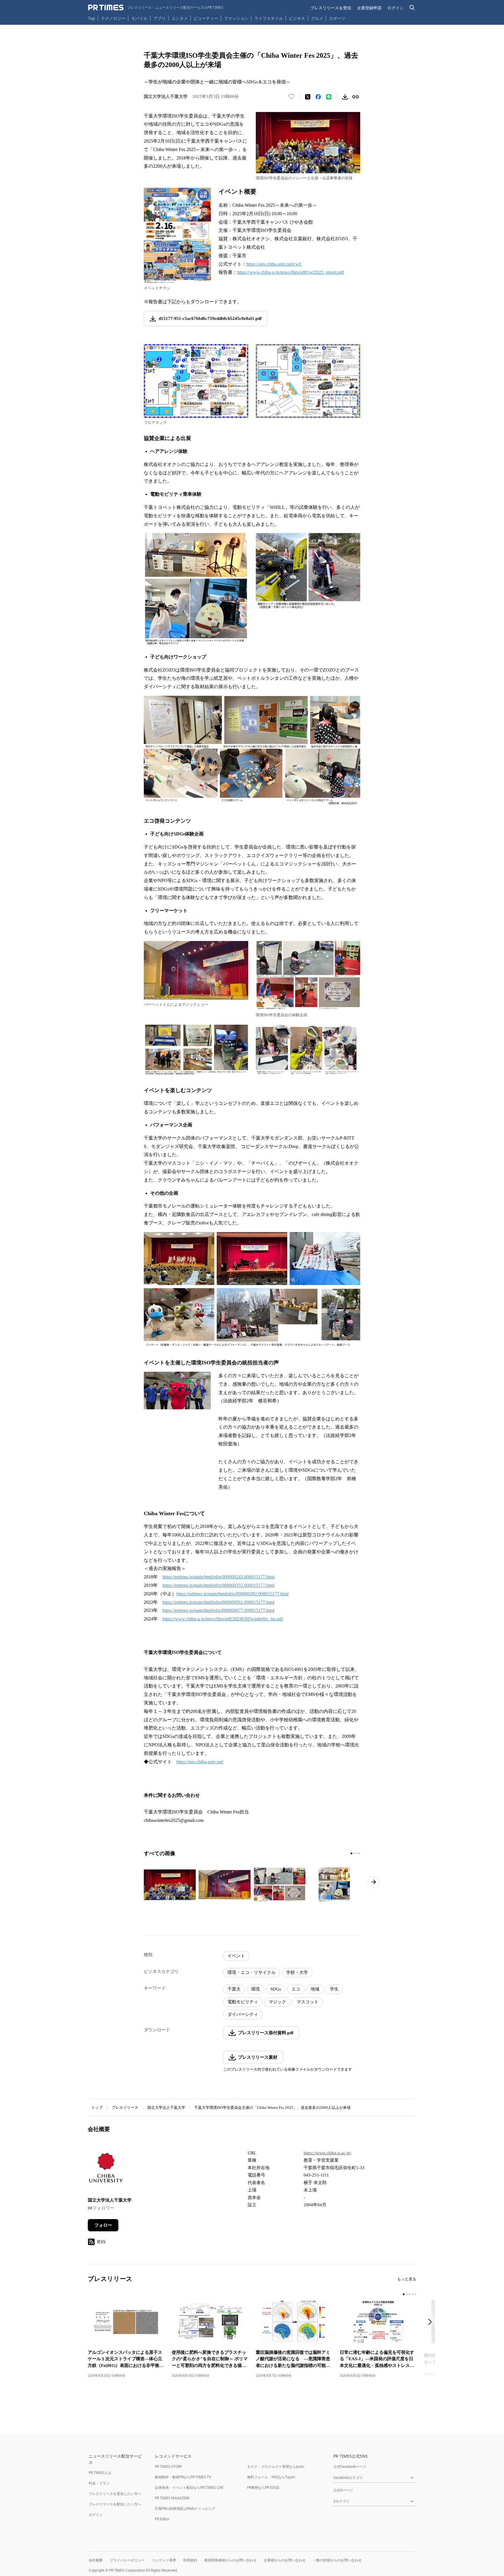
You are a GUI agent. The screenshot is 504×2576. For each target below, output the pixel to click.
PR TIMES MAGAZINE (172, 2498)
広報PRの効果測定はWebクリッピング (185, 2508)
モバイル (139, 18)
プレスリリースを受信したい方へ (115, 2494)
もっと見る (407, 2279)
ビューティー (206, 18)
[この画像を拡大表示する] (170, 1885)
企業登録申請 (369, 8)
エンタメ (180, 18)
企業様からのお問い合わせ (285, 2560)
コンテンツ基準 (164, 2560)
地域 (315, 1989)
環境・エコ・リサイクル (252, 1972)
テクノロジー (113, 18)
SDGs (276, 1989)
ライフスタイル (269, 18)
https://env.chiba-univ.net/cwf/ (274, 264)
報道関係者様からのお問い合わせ (230, 2560)
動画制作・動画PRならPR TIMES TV (183, 2477)
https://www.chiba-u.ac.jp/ (327, 2153)
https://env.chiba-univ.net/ (200, 1762)
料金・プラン (99, 2483)
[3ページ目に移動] (357, 1853)
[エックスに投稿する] (308, 97)
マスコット (308, 2002)
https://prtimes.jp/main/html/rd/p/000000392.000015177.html (232, 1594)
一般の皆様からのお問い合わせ (337, 2560)
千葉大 (234, 1989)
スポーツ (337, 18)
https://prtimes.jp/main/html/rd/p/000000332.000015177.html (218, 1585)
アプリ (160, 18)
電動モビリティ (243, 2002)
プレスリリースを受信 (331, 8)
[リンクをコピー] (356, 97)
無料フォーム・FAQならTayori (271, 2477)
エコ (296, 1989)
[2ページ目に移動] (354, 1853)
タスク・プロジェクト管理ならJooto (276, 2467)
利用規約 (190, 2560)
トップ (97, 2108)
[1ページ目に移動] (351, 1853)
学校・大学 (297, 1972)
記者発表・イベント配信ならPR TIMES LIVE (189, 2487)
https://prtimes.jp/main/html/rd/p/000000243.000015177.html (218, 1577)
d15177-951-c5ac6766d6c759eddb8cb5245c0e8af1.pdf (210, 318)
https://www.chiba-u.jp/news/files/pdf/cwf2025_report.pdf (290, 272)
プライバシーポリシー (127, 2560)
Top (92, 18)
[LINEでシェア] (329, 97)
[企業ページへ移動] (106, 2169)
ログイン (395, 8)
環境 (256, 1989)
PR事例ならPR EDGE (263, 2487)
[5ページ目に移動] (415, 2294)
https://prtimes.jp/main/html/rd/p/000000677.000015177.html (218, 1610)
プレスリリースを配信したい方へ (115, 2504)
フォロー (103, 2225)
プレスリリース (125, 2108)
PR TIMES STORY (168, 2467)
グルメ (317, 18)
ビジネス (297, 18)
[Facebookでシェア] (318, 97)
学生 (334, 1989)
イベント (236, 1956)
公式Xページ (343, 2490)
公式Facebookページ (350, 2467)
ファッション (236, 18)
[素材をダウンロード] (345, 97)
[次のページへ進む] (374, 1882)
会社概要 (96, 2560)
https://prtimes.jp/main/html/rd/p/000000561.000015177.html (218, 1602)
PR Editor (162, 2519)
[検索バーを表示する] (412, 8)
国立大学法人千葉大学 (166, 2108)
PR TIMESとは (100, 2473)
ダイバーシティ (243, 2014)
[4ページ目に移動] (359, 1853)
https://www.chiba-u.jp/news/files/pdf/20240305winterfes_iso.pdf (223, 1619)
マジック (277, 2002)
